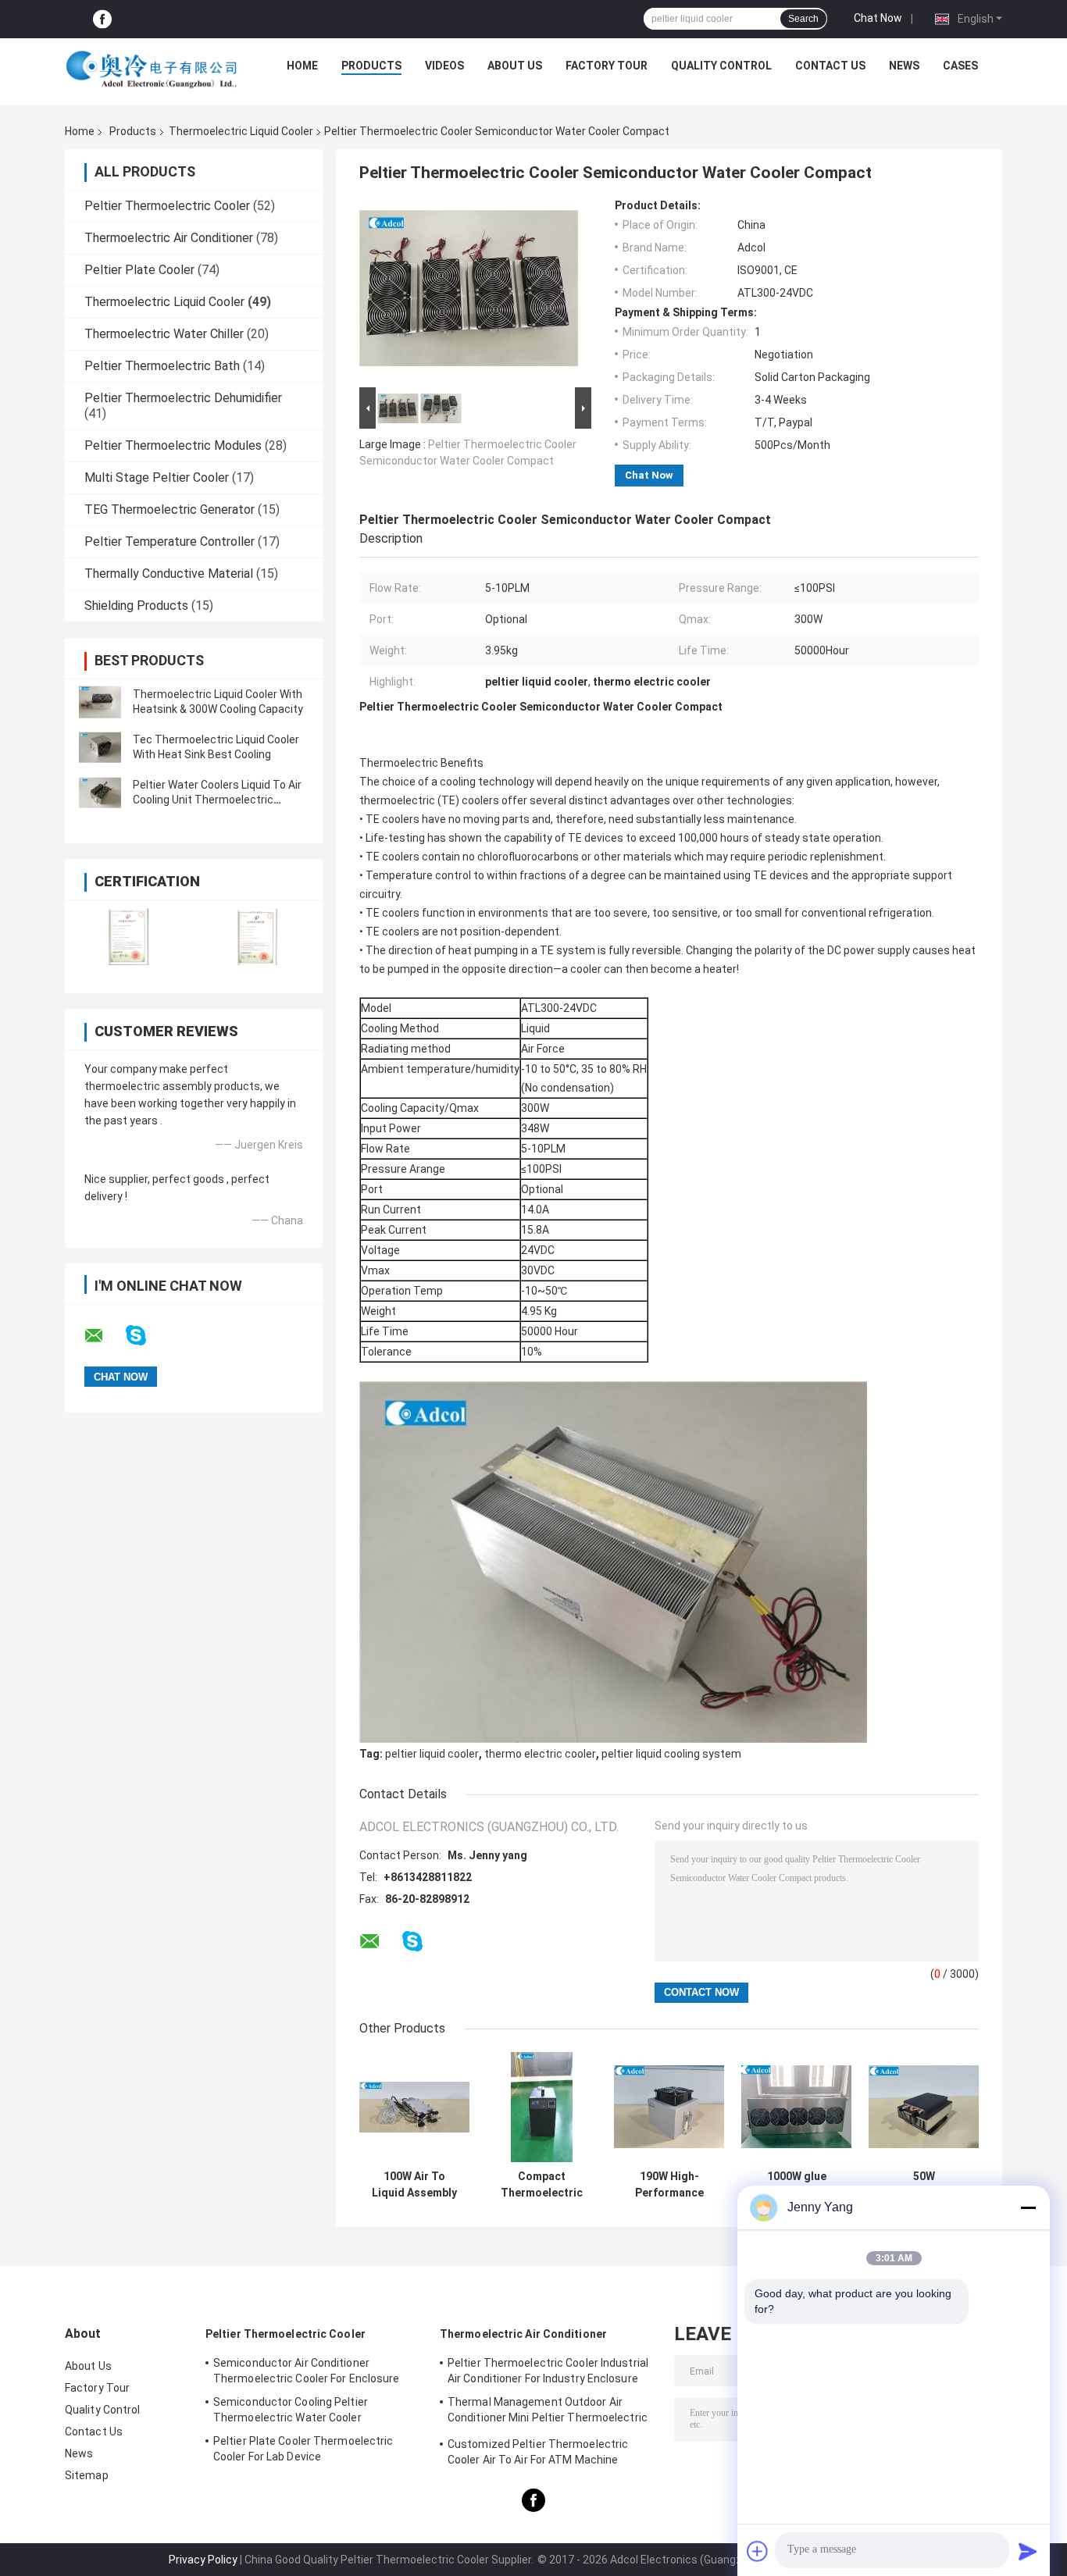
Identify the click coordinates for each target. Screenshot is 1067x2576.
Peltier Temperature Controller (170, 542)
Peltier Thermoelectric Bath (162, 366)
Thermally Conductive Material (169, 574)
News (904, 66)
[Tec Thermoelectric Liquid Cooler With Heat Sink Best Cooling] (100, 747)
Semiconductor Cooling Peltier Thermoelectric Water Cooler (291, 2410)
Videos (444, 66)
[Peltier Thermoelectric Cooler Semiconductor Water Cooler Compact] (469, 291)
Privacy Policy (203, 2560)
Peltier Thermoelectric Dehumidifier (183, 398)
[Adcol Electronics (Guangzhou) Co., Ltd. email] (104, 1336)
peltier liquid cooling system (671, 1754)
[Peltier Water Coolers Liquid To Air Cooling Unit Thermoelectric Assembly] (100, 793)
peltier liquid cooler (432, 1754)
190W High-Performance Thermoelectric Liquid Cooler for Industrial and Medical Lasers (669, 2185)
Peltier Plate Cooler (139, 270)
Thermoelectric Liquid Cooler (241, 131)
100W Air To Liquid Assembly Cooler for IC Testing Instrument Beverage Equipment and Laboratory (414, 2185)
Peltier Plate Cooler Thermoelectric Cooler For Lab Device (303, 2449)
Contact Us (830, 66)
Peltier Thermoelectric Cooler (167, 206)
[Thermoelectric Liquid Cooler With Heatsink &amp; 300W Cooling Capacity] (100, 702)
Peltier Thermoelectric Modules (173, 445)
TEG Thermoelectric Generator (170, 509)
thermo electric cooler (540, 1754)
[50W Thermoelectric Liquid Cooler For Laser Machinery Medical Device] (924, 2107)
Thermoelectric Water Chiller (164, 334)
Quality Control (721, 66)
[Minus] (1028, 2207)
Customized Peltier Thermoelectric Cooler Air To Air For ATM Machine (538, 2452)
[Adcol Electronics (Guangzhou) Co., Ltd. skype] (146, 1336)
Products (371, 66)
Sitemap (87, 2475)
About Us (515, 66)
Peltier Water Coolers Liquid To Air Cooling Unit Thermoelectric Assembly (217, 800)
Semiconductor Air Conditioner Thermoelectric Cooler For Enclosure (307, 2371)
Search (803, 19)
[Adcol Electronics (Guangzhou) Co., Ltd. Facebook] (102, 19)
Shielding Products (136, 606)
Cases (960, 66)
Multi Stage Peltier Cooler (157, 477)
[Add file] (758, 2551)
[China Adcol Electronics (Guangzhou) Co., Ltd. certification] (129, 937)
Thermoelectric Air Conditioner (169, 238)
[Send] (1028, 2551)
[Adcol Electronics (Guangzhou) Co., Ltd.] (152, 69)
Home (302, 66)
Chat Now (878, 18)
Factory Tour (607, 66)
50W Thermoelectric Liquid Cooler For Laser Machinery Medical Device (924, 2185)
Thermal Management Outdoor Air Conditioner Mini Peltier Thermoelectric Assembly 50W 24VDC (548, 2412)
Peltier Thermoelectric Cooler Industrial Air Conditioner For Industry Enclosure (548, 2371)
